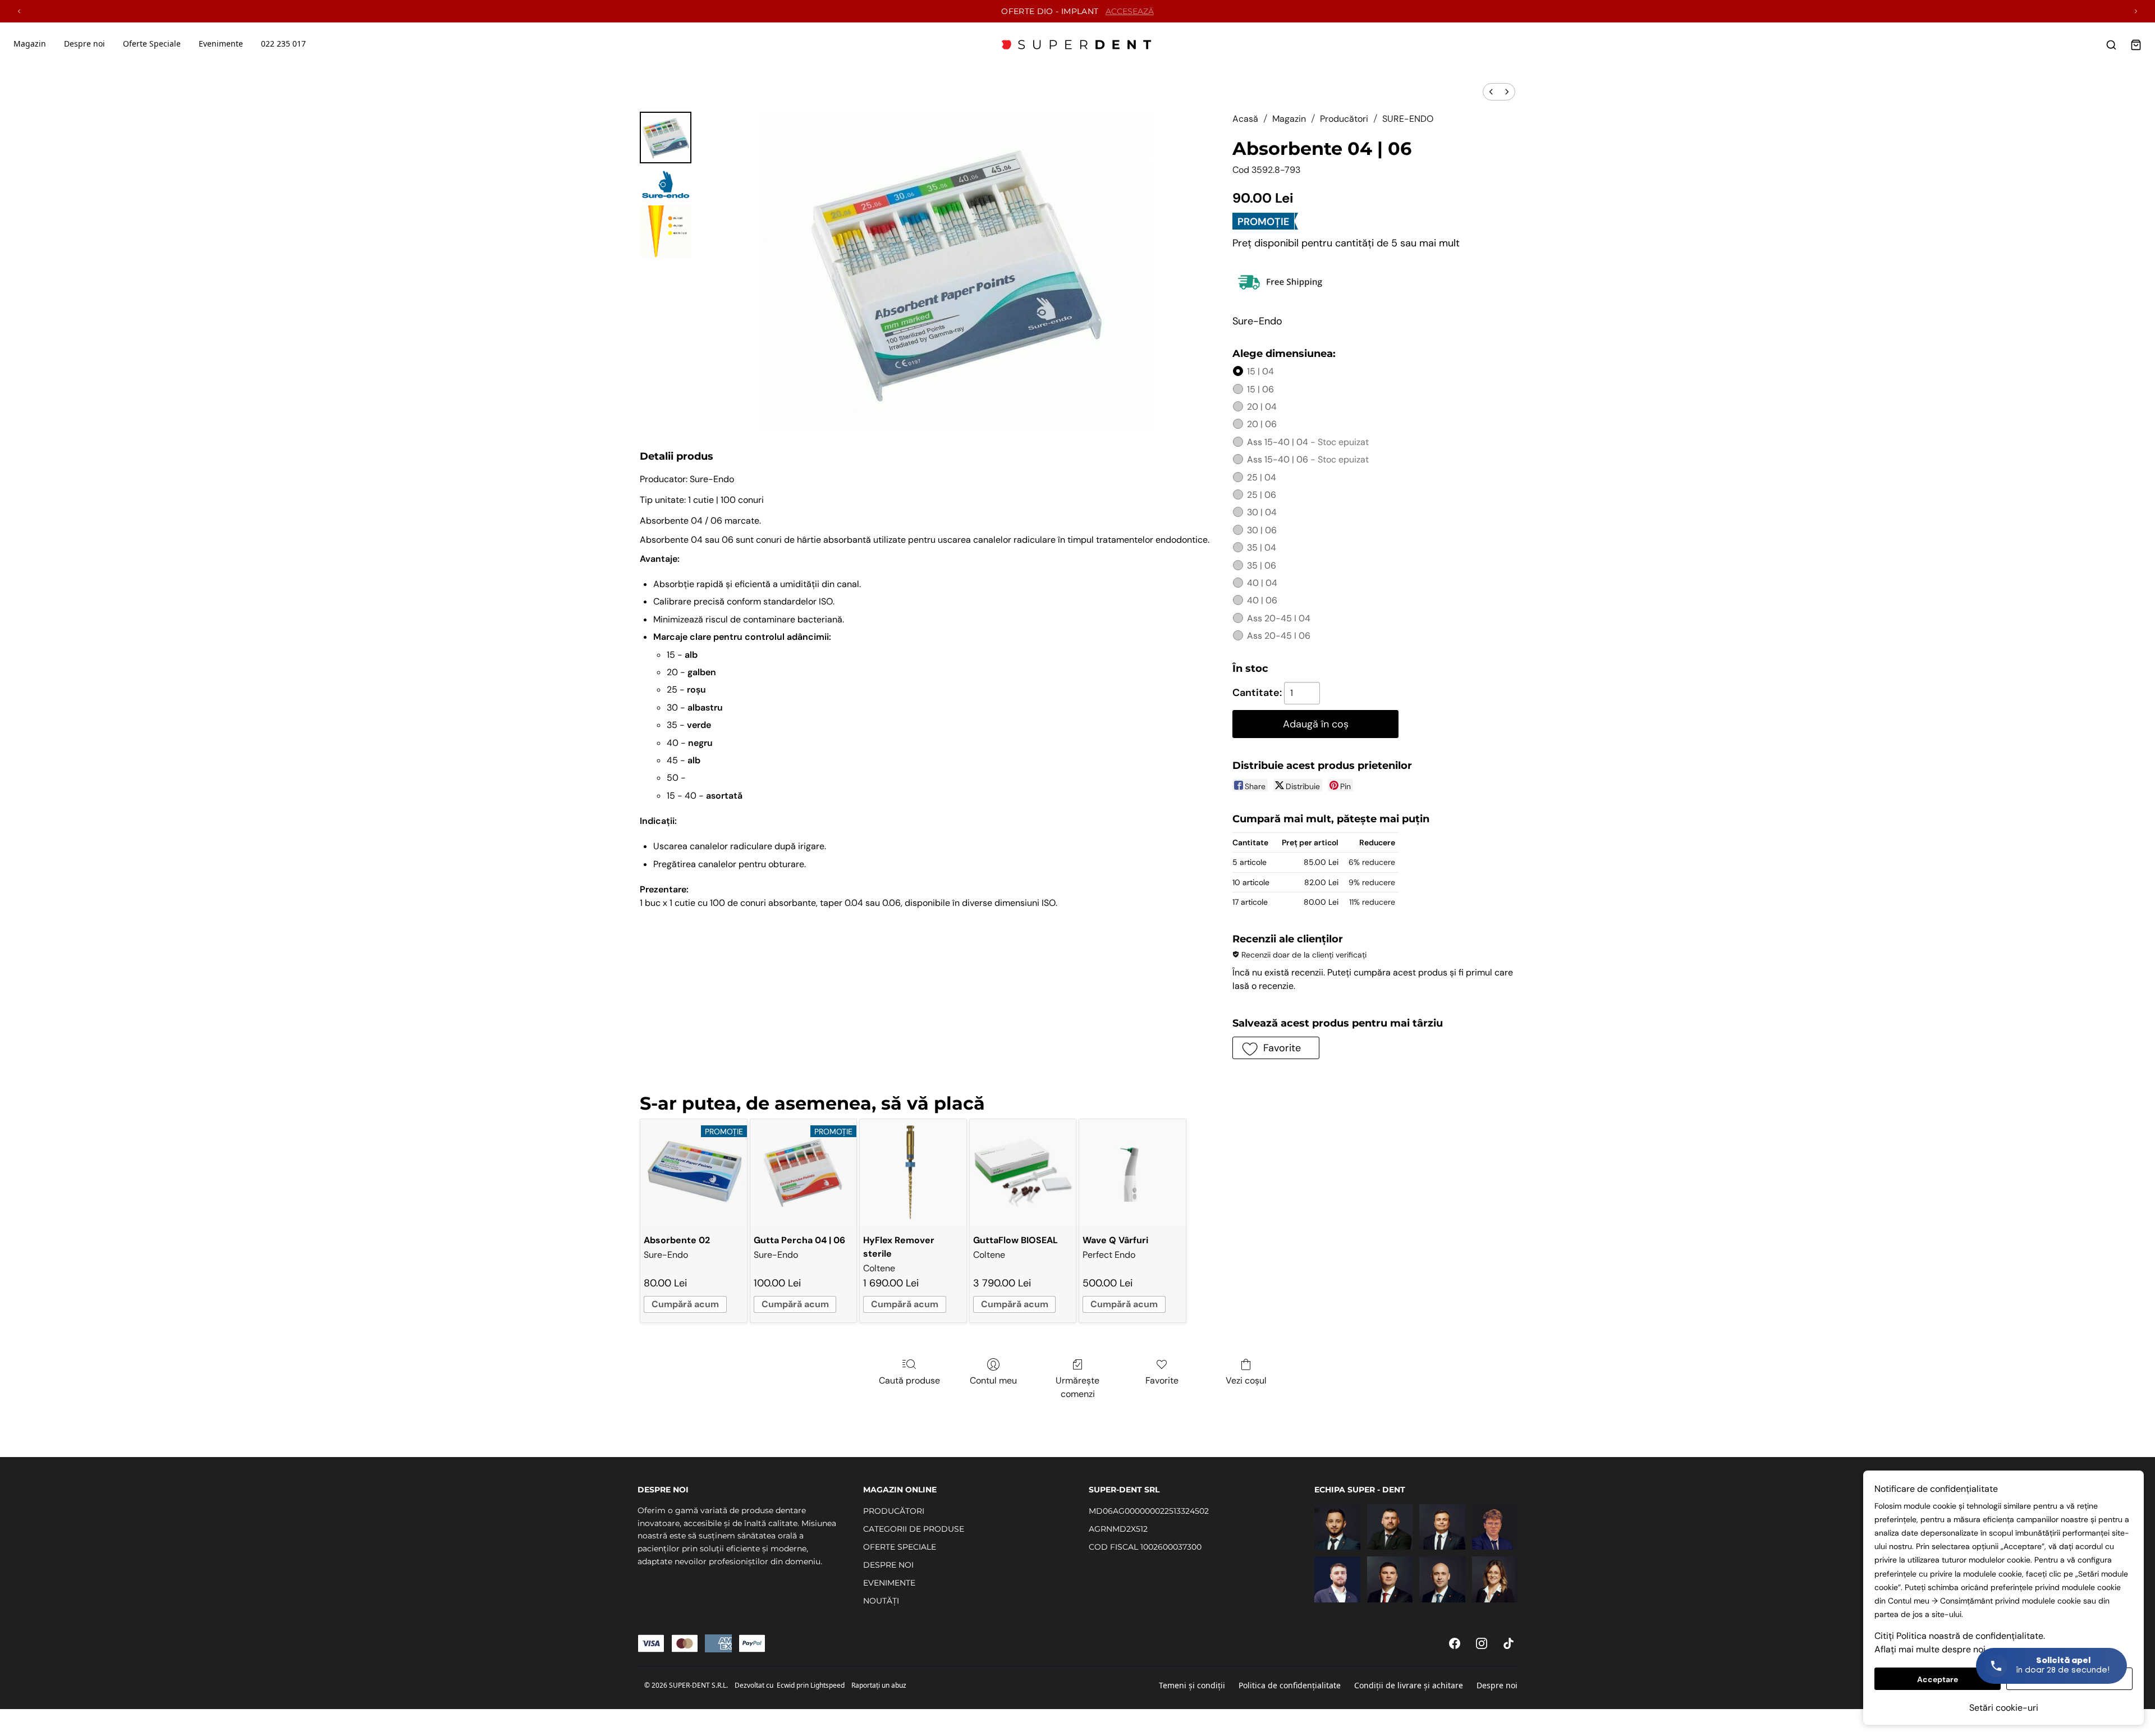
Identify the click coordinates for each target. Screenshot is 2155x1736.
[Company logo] (1077, 45)
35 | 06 (1262, 565)
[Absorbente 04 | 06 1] (666, 184)
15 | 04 (1260, 371)
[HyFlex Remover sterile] (913, 1172)
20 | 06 (1262, 424)
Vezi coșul (1246, 1380)
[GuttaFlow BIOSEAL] (1023, 1172)
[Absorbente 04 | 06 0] (666, 138)
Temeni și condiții (1192, 1685)
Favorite (1162, 1380)
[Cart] (2136, 45)
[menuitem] (1491, 92)
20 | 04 (1262, 407)
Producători (1344, 119)
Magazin (30, 43)
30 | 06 (1262, 530)
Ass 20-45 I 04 (1279, 618)
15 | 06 (1260, 389)
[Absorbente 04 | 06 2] (666, 231)
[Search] (2111, 45)
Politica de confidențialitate (1290, 1685)
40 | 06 (1262, 600)
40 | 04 (1262, 583)
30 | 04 (1262, 512)
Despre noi (1497, 1685)
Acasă (1245, 119)
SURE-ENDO (1408, 119)
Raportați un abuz (879, 1685)
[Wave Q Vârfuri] (1132, 1172)
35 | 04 (1262, 548)
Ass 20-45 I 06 (1279, 636)
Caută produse (909, 1380)
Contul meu (993, 1380)
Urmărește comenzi (1077, 1387)
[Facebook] (1455, 1643)
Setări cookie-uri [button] (2004, 1708)
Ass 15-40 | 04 (1308, 442)
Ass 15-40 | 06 (1308, 459)
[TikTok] (1508, 1643)
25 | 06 (1262, 495)
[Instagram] (1482, 1643)
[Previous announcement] (19, 11)
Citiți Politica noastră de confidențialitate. (1960, 1636)
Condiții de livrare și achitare (1409, 1685)
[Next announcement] (2136, 11)
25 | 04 (1262, 477)
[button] (1276, 1048)
